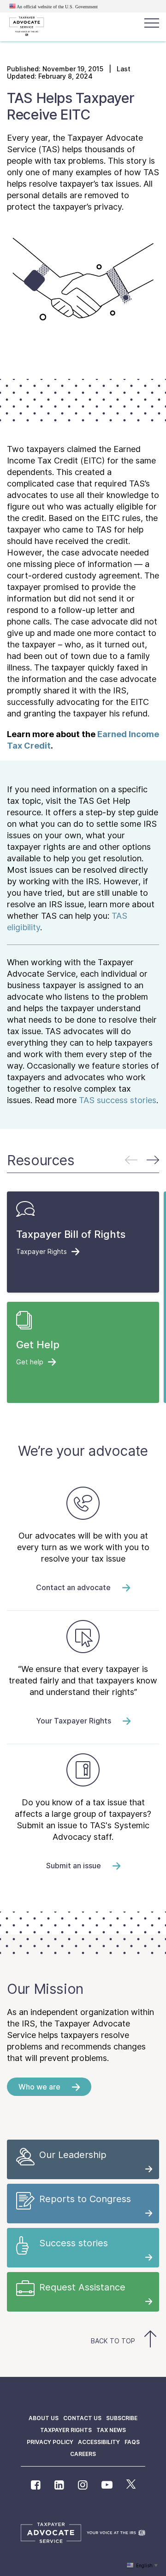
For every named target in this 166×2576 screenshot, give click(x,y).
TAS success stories (118, 1100)
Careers (83, 2454)
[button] (153, 1160)
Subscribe (122, 2418)
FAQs (132, 2442)
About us (44, 2418)
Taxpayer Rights (66, 2430)
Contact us (82, 2418)
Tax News (111, 2430)
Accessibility (99, 2442)
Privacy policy (50, 2442)
